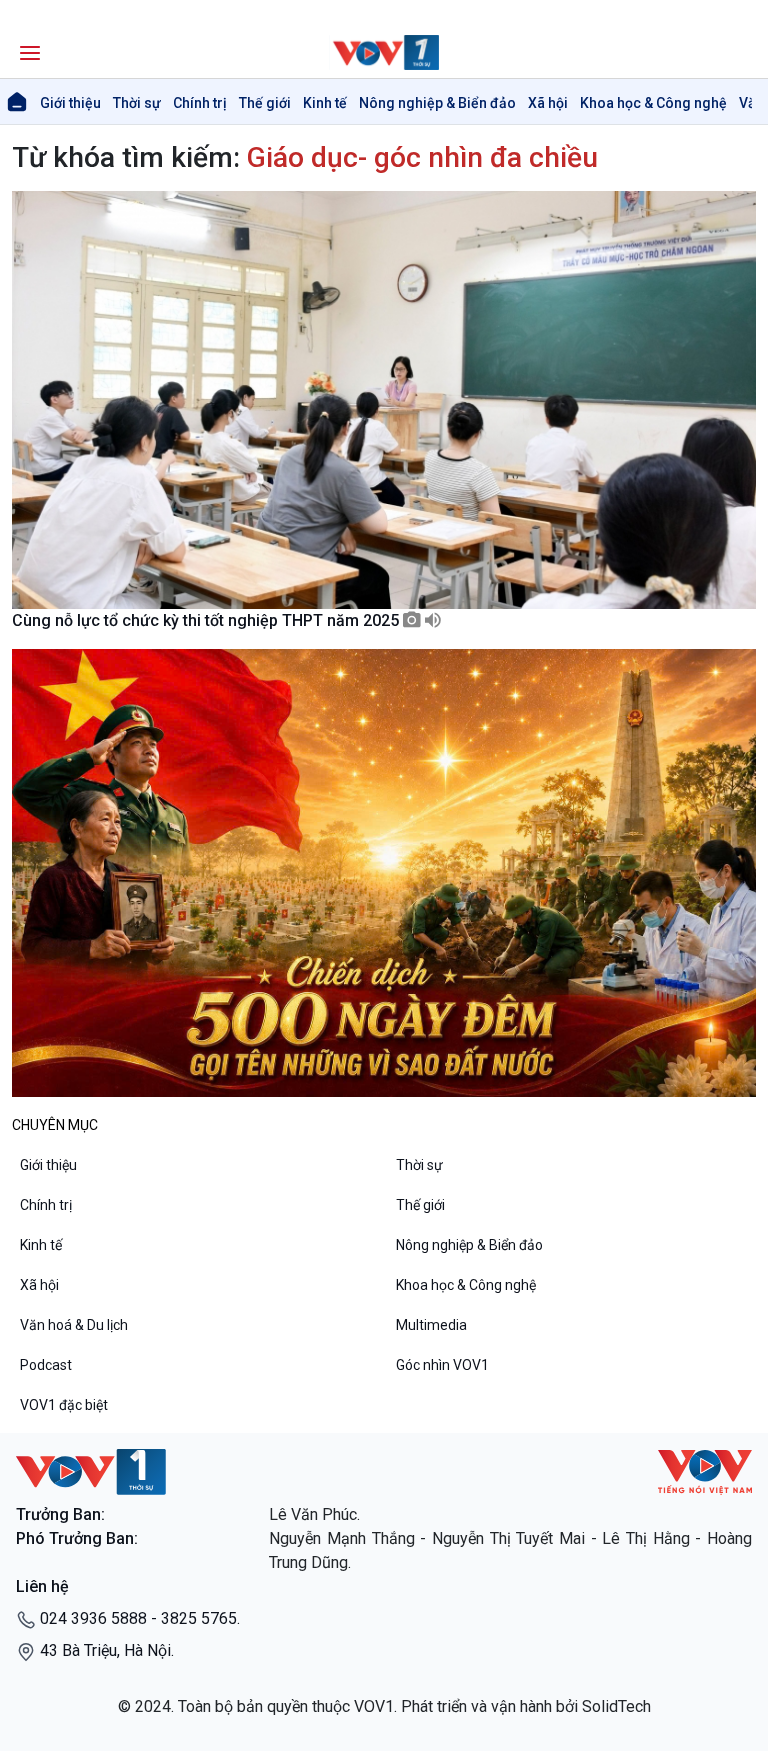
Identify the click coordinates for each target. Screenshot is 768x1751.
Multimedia (431, 1325)
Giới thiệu (70, 103)
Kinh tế (325, 103)
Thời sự (137, 103)
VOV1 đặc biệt (64, 1405)
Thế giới (265, 103)
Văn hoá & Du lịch (74, 1325)
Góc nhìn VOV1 (442, 1365)
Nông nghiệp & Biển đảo (437, 103)
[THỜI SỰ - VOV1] (384, 52)
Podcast (46, 1365)
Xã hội (548, 103)
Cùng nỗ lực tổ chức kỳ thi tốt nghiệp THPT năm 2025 (207, 620)
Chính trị (200, 103)
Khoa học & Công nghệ (653, 103)
